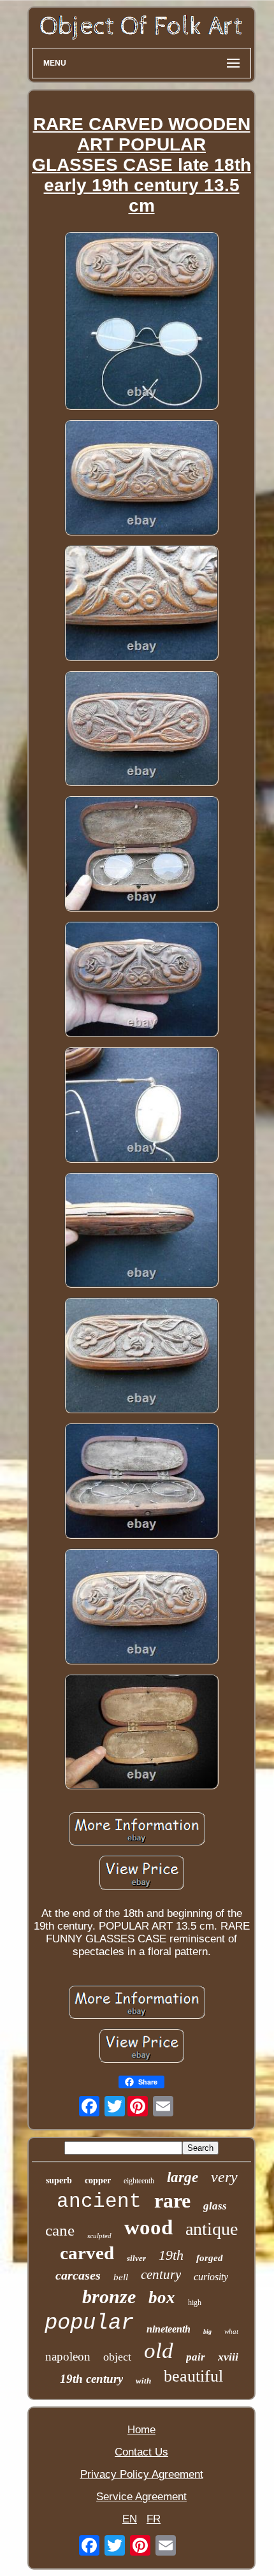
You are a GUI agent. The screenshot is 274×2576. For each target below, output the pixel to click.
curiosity (211, 2277)
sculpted (99, 2236)
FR (154, 2519)
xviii (228, 2357)
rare (172, 2201)
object (117, 2357)
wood (148, 2227)
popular (89, 2323)
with (143, 2381)
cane (60, 2230)
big (207, 2332)
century (161, 2274)
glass (215, 2206)
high (195, 2303)
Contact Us (141, 2452)
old (159, 2351)
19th (171, 2255)
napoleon (68, 2356)
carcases (78, 2275)
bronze (109, 2296)
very (224, 2177)
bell (121, 2277)
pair (196, 2357)
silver (136, 2258)
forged (210, 2258)
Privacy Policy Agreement (142, 2474)
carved (87, 2253)
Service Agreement (141, 2497)
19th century (91, 2379)
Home (141, 2430)
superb (59, 2180)
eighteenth (139, 2181)
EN (130, 2519)
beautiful (193, 2376)
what (231, 2331)
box (162, 2297)
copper (98, 2180)
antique (212, 2229)
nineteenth (169, 2329)
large (183, 2177)
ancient (99, 2201)
